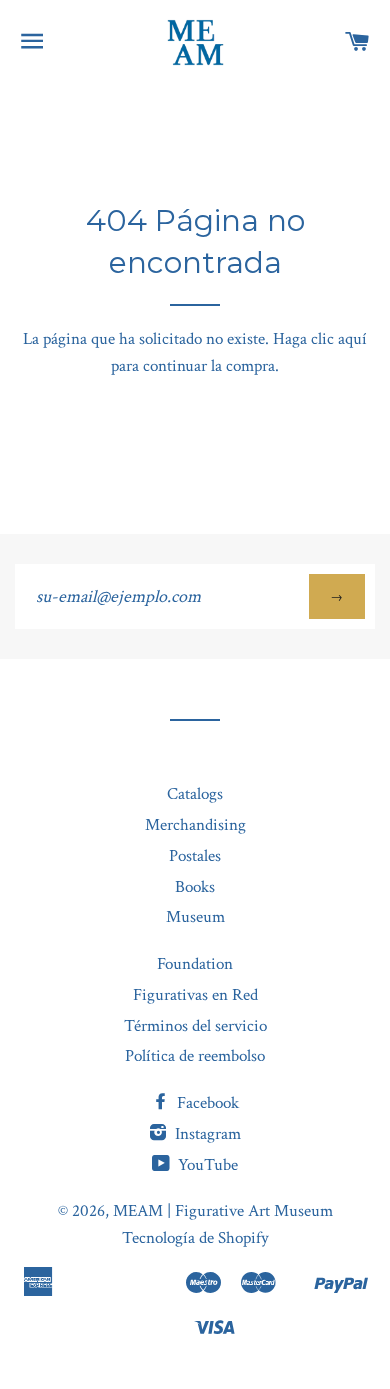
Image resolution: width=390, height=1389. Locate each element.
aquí (352, 339)
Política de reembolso (195, 1056)
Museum (195, 917)
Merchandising (195, 825)
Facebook (206, 1103)
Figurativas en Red (195, 995)
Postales (195, 856)
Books (195, 887)
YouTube (206, 1165)
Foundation (195, 964)
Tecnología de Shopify (195, 1238)
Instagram (206, 1134)
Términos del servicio (195, 1026)
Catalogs (195, 794)
